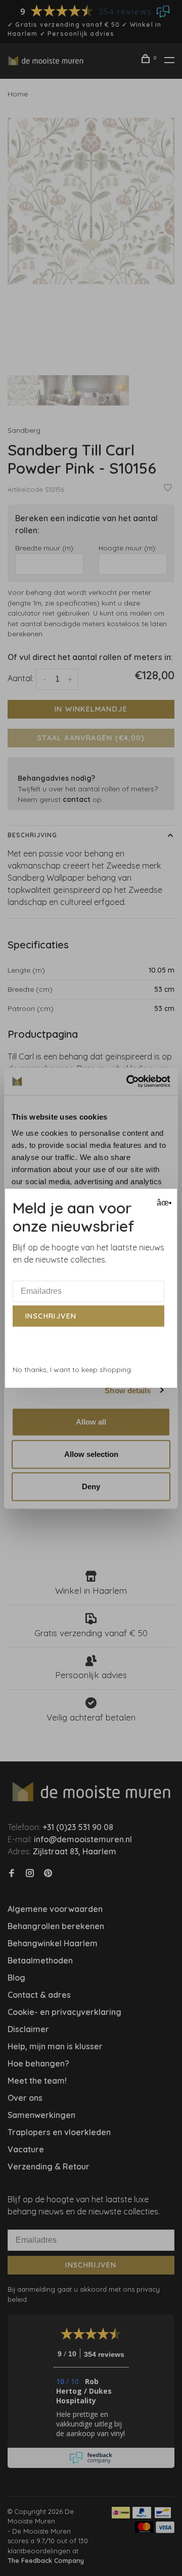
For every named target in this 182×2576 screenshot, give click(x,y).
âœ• (163, 1203)
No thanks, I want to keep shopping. (73, 1370)
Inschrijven (51, 1316)
